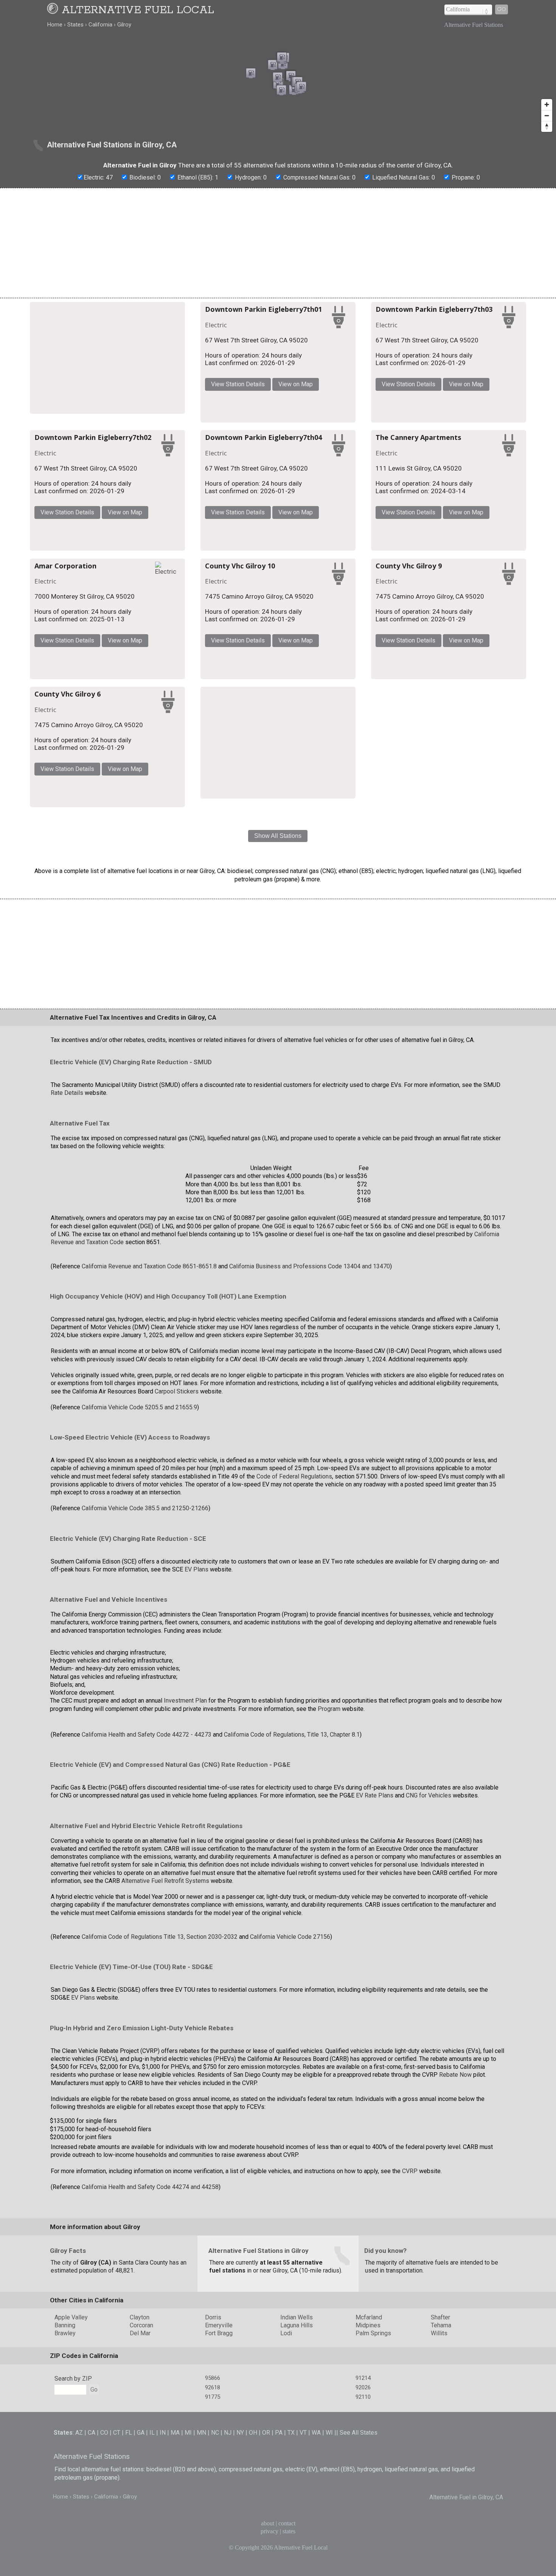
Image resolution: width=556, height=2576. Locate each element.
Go (502, 9)
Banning (65, 2469)
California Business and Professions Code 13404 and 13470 (310, 1410)
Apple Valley (71, 2461)
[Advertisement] (278, 243)
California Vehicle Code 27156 (290, 2080)
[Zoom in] (547, 104)
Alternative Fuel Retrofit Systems (165, 2024)
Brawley (65, 2477)
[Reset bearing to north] (547, 126)
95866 (213, 2522)
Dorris (213, 2461)
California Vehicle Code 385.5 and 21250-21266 (145, 1652)
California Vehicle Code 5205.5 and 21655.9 (139, 1551)
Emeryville (219, 2469)
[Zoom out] (547, 115)
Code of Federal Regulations (294, 1620)
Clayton (140, 2461)
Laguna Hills (297, 2469)
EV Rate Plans (375, 1939)
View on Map (383, 386)
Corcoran (141, 2469)
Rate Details (67, 1237)
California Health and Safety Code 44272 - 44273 (147, 1878)
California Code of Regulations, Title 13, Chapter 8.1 (292, 1878)
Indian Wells (297, 2461)
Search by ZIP (73, 2522)
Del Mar (140, 2477)
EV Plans (196, 1713)
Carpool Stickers (177, 1535)
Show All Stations (278, 979)
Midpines (368, 2469)
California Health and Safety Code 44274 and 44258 (150, 2331)
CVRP (410, 2315)
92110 (363, 2540)
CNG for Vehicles (429, 1939)
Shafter (440, 2461)
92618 (213, 2531)
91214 (363, 2522)
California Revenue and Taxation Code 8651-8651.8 (149, 1410)
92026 (363, 2531)
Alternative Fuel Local (138, 10)
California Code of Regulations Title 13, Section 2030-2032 (160, 2080)
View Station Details (326, 386)
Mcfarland (369, 2461)
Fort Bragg (219, 2477)
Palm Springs (373, 2477)
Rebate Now (455, 2219)
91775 (213, 2540)
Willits (439, 2477)
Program (329, 1852)
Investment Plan (185, 1845)
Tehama (441, 2469)
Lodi (286, 2477)
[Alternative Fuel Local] (54, 10)
